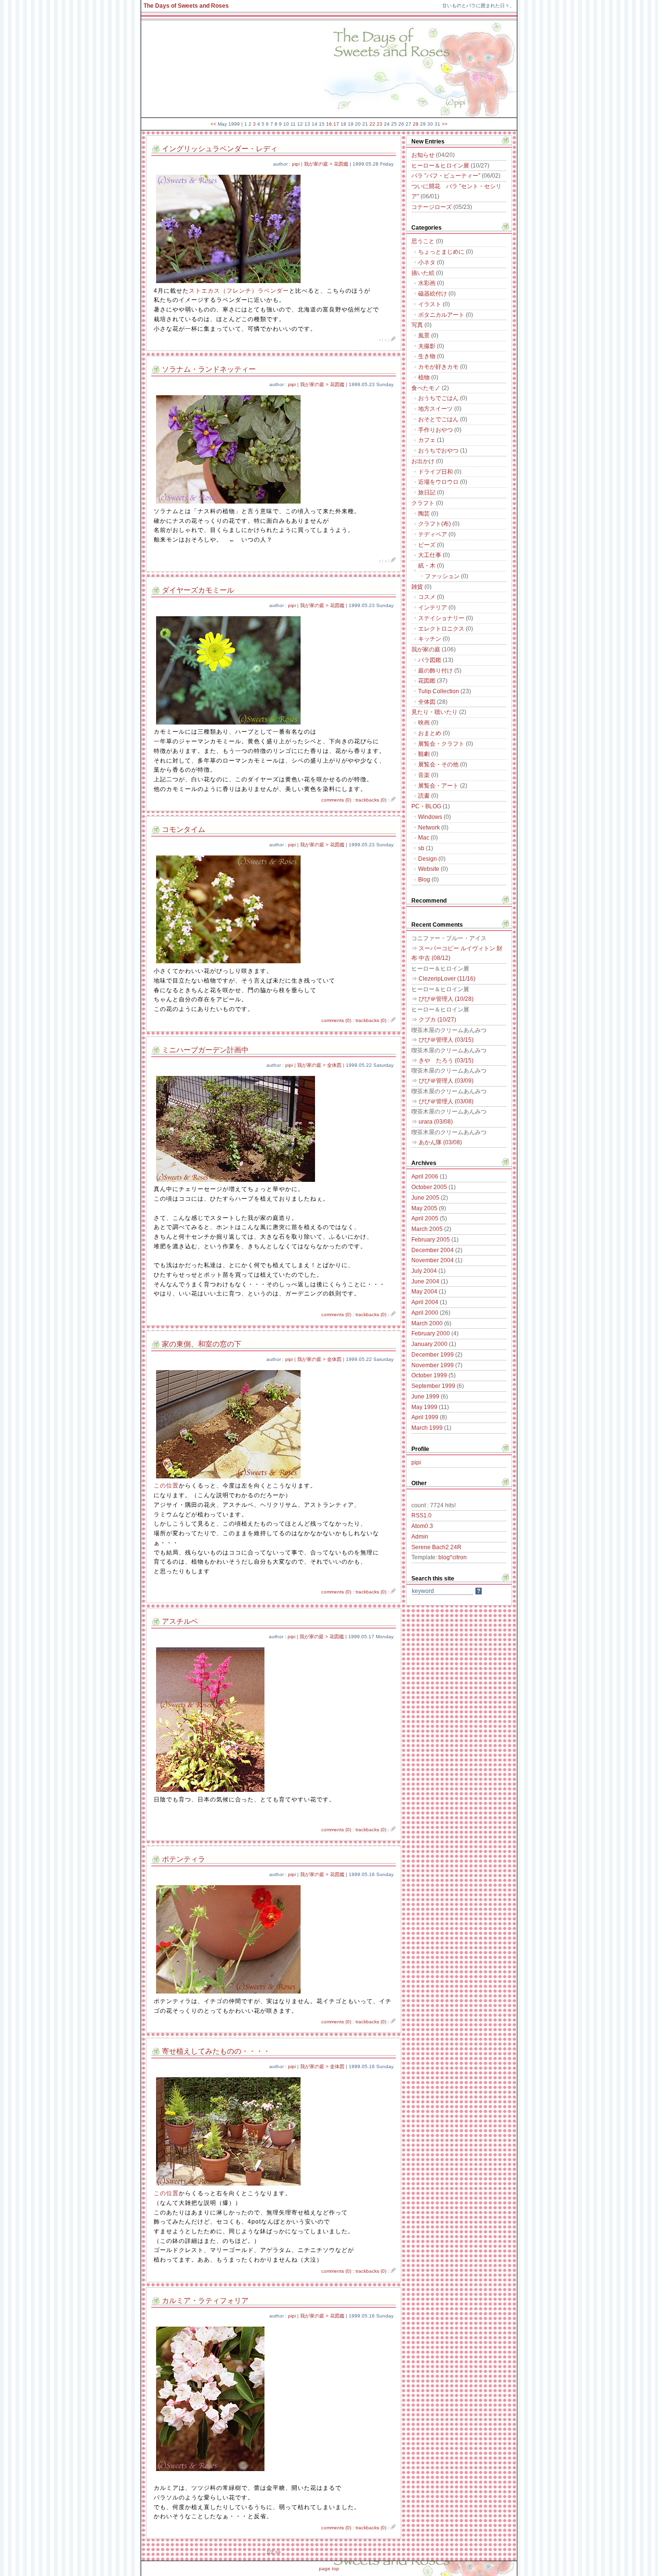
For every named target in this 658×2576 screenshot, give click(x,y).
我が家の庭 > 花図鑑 (326, 164)
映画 (424, 723)
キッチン (430, 639)
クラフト (423, 503)
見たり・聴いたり (434, 712)
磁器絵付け (433, 294)
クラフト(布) (434, 524)
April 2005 (425, 1218)
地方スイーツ (435, 409)
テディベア (433, 534)
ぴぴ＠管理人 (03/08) (446, 1101)
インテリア (433, 608)
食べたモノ (426, 388)
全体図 (427, 702)
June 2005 (425, 1198)
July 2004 (424, 1271)
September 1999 (433, 1386)
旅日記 (427, 492)
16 (329, 124)
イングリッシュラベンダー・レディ (220, 149)
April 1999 (425, 1417)
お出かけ (423, 461)
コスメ (427, 597)
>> (445, 124)
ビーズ (427, 545)
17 (336, 124)
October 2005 (429, 1187)
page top (329, 2569)
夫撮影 (427, 346)
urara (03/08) (436, 1122)
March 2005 (427, 1229)
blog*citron (453, 1557)
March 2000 (427, 1323)
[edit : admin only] (393, 340)
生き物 (427, 356)
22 (372, 124)
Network (429, 828)
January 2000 (429, 1344)
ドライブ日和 (435, 472)
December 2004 (433, 1250)
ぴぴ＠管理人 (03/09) (446, 1081)
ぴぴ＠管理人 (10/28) (446, 999)
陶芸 (424, 514)
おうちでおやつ (438, 451)
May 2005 (424, 1208)
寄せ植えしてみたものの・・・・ (216, 2051)
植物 (424, 377)
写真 (417, 325)
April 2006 (425, 1177)
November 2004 (433, 1260)
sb (421, 848)
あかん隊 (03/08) (440, 1142)
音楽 (424, 775)
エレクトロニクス (441, 629)
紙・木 (427, 566)
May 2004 (424, 1292)
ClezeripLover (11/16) (447, 979)
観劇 (424, 754)
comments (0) (336, 800)
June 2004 (425, 1282)
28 (416, 124)
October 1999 (429, 1375)
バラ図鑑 (430, 660)
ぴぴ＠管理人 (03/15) (446, 1040)
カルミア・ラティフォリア (205, 2301)
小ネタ (427, 262)
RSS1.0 (421, 1515)
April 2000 (425, 1313)
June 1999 (425, 1397)
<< (213, 124)
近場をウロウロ (438, 482)
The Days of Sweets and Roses (186, 6)
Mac (424, 838)
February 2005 (431, 1240)
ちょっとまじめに (441, 252)
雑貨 (417, 587)
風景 (424, 336)
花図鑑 (427, 681)
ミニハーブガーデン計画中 (205, 1050)
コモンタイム (184, 829)
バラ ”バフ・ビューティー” (446, 176)
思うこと (423, 241)
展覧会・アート (438, 786)
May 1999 (424, 1407)
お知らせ (423, 155)
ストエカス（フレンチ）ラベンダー (239, 291)
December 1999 (433, 1355)
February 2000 (431, 1333)
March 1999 (427, 1428)
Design (428, 859)
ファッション (442, 576)
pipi (296, 164)
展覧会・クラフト (441, 744)
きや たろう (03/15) (446, 1061)
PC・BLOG (426, 806)
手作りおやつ (435, 430)
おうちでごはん (438, 398)
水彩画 (427, 283)
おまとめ (430, 733)
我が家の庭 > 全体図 (319, 1065)
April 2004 (425, 1302)
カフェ (427, 440)
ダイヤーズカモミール (198, 590)
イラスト (430, 304)
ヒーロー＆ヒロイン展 (440, 166)
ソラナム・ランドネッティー (209, 369)
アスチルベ (180, 1621)
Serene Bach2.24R (436, 1547)
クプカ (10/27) (437, 1020)
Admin (420, 1537)
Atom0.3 (422, 1526)
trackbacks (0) (371, 800)
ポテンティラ (184, 1859)
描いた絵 (423, 273)
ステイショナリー (441, 618)
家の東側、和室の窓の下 (202, 1344)
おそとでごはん (438, 419)
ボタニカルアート (441, 315)
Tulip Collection (439, 691)
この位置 (166, 1486)
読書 (424, 796)
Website (429, 869)
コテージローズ (432, 207)
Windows (430, 817)
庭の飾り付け (435, 671)
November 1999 (433, 1365)
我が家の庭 (426, 649)
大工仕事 (430, 555)
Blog (424, 880)
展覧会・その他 (438, 764)
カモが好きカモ (438, 367)
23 (380, 124)
